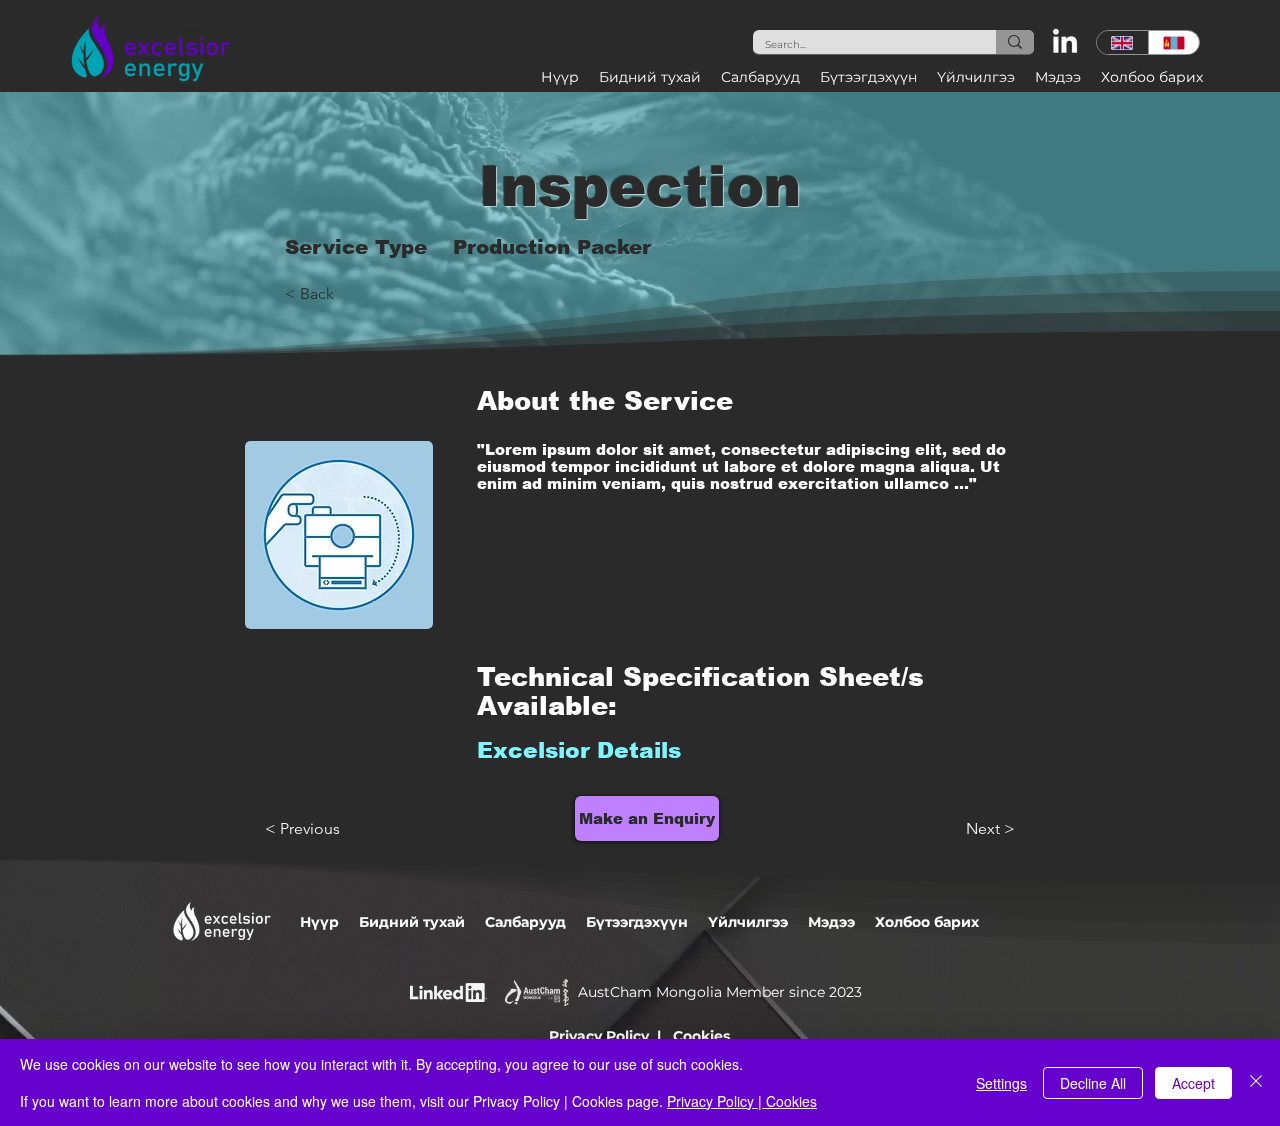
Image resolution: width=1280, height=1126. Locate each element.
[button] (650, 77)
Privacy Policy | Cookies (742, 1101)
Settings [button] (1001, 1083)
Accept (1193, 1083)
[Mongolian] (1174, 42)
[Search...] (1015, 42)
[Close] (1256, 1082)
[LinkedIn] (1065, 43)
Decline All (1093, 1083)
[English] (1122, 42)
